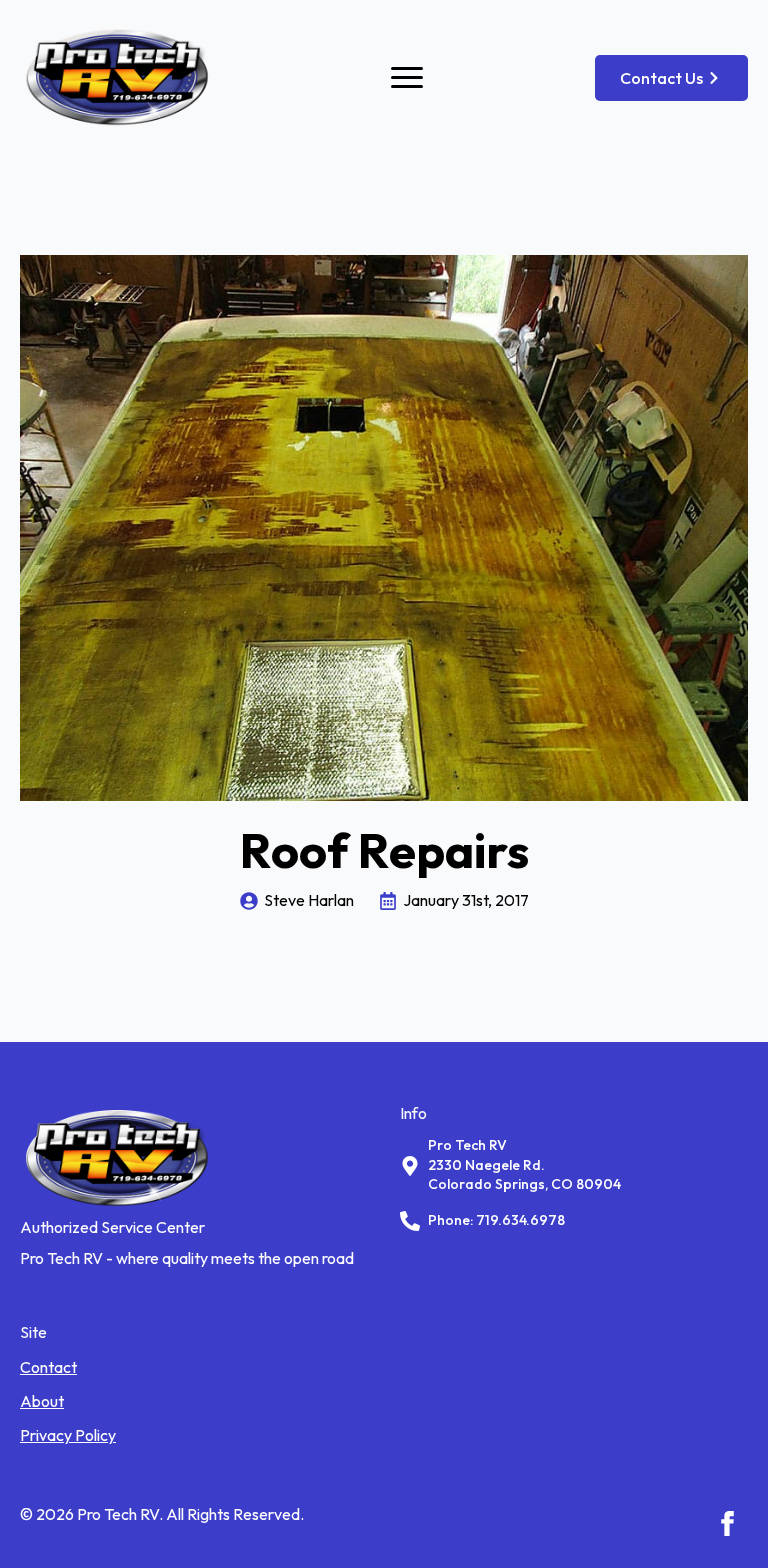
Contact (48, 1367)
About (42, 1401)
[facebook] (727, 1523)
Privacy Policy (68, 1435)
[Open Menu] (407, 78)
